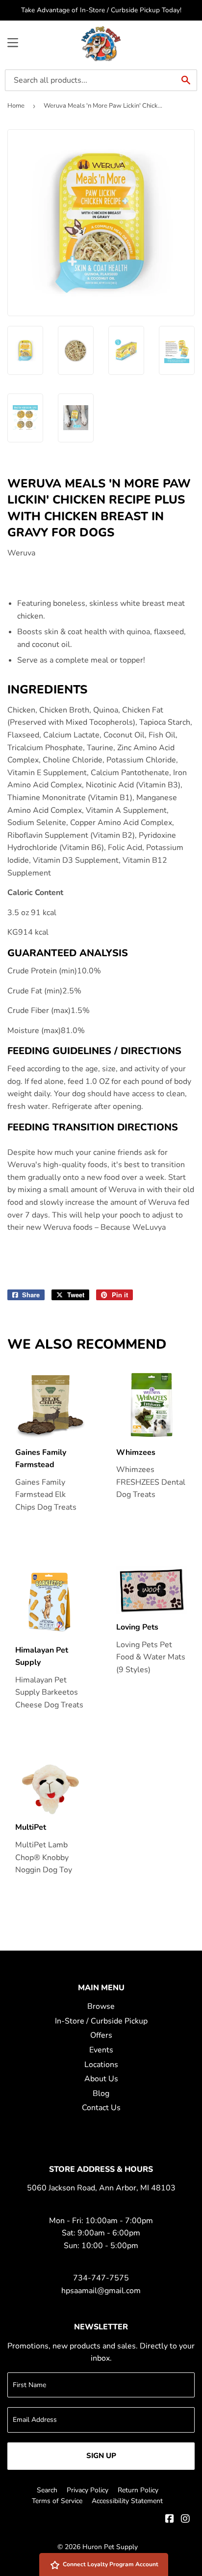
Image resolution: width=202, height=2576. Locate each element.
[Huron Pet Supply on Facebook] (170, 2520)
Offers (101, 2035)
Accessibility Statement (127, 2501)
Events (101, 2050)
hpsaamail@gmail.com (101, 2291)
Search (47, 2490)
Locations (101, 2065)
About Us (101, 2079)
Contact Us (101, 2108)
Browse (101, 2006)
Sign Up (101, 2456)
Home (16, 106)
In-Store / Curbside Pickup (101, 2021)
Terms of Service (57, 2501)
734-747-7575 (101, 2278)
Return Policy (138, 2490)
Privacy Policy (88, 2490)
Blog (101, 2093)
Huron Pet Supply (110, 2547)
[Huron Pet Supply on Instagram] (185, 2520)
